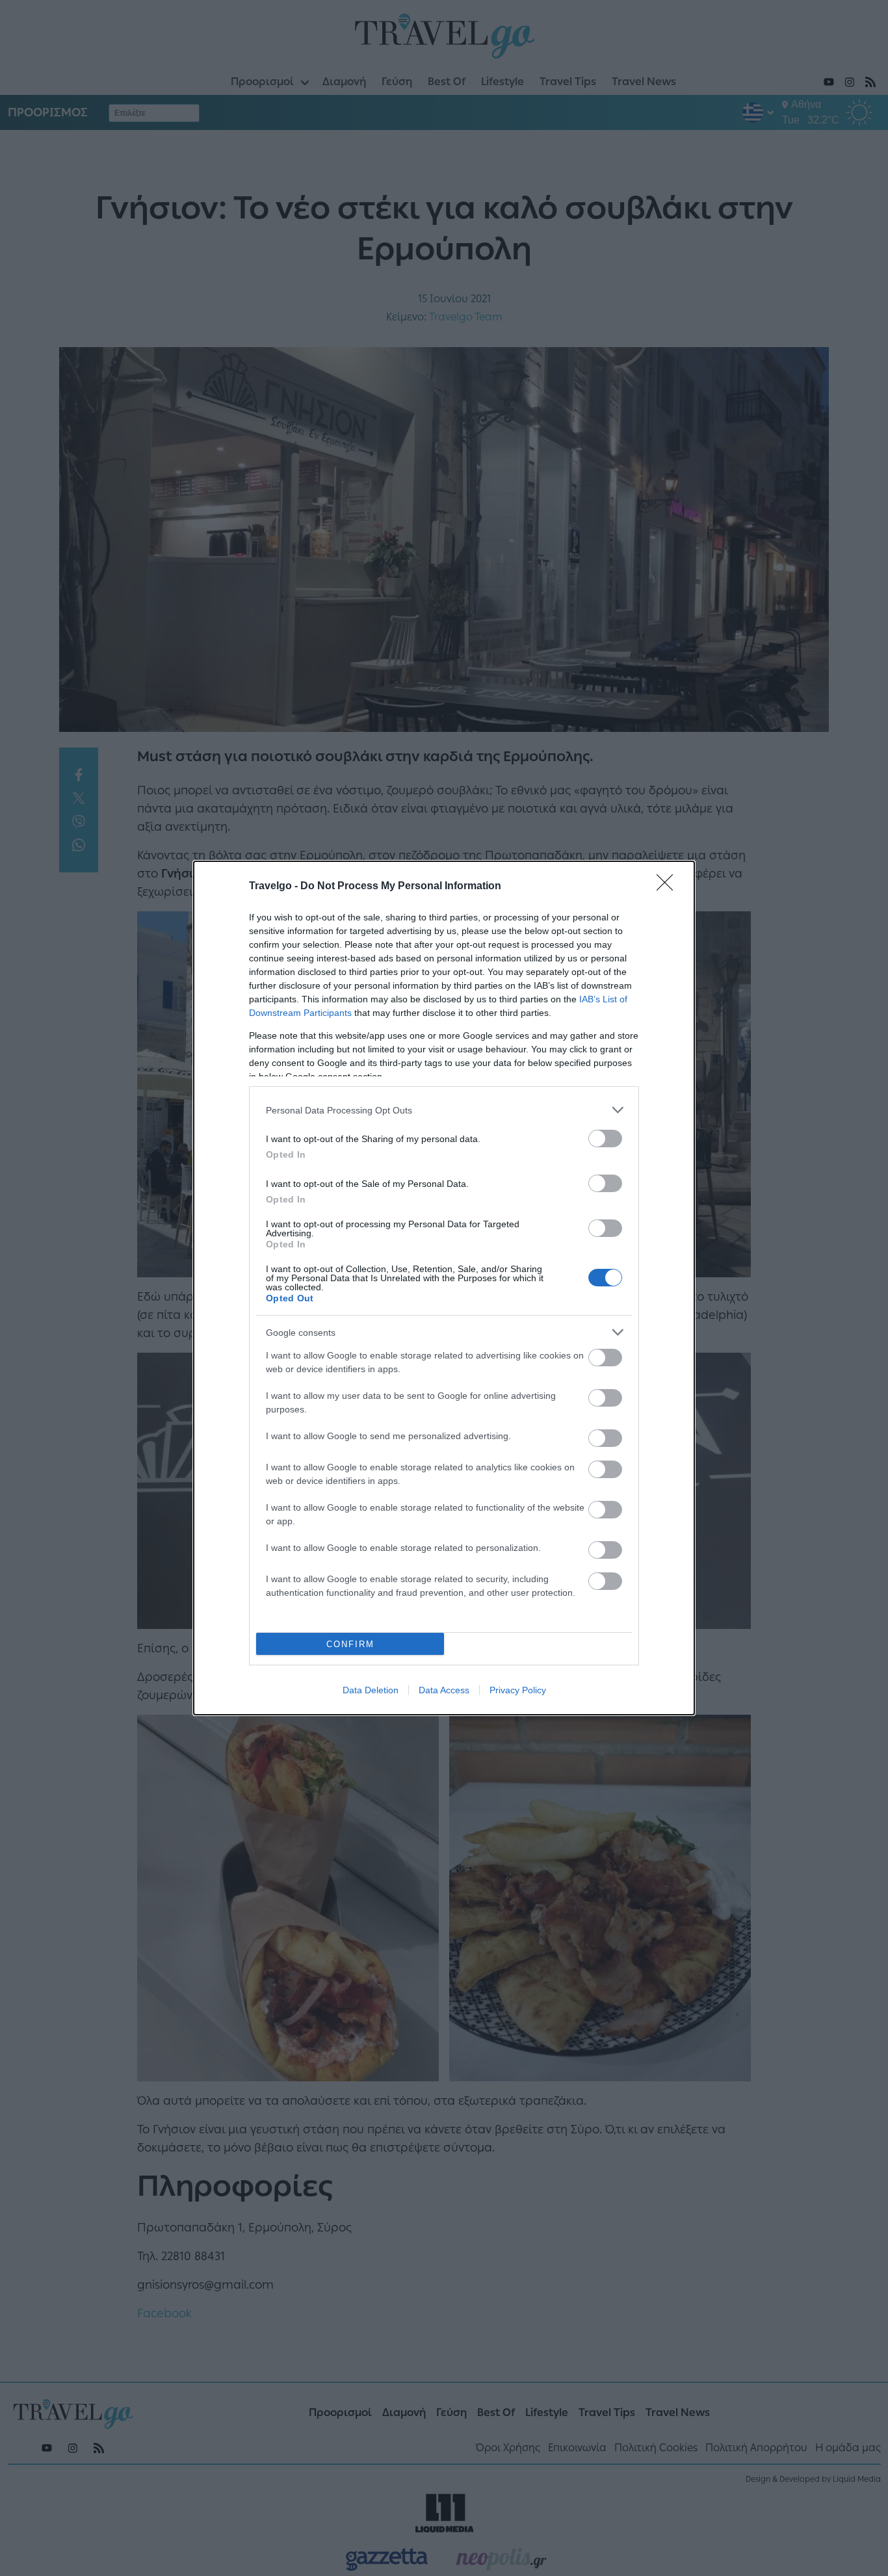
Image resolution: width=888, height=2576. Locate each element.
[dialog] (444, 1288)
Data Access (444, 1690)
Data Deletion (371, 1690)
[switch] (605, 1138)
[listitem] (444, 1110)
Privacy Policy (518, 1690)
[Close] (669, 887)
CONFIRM (350, 1644)
